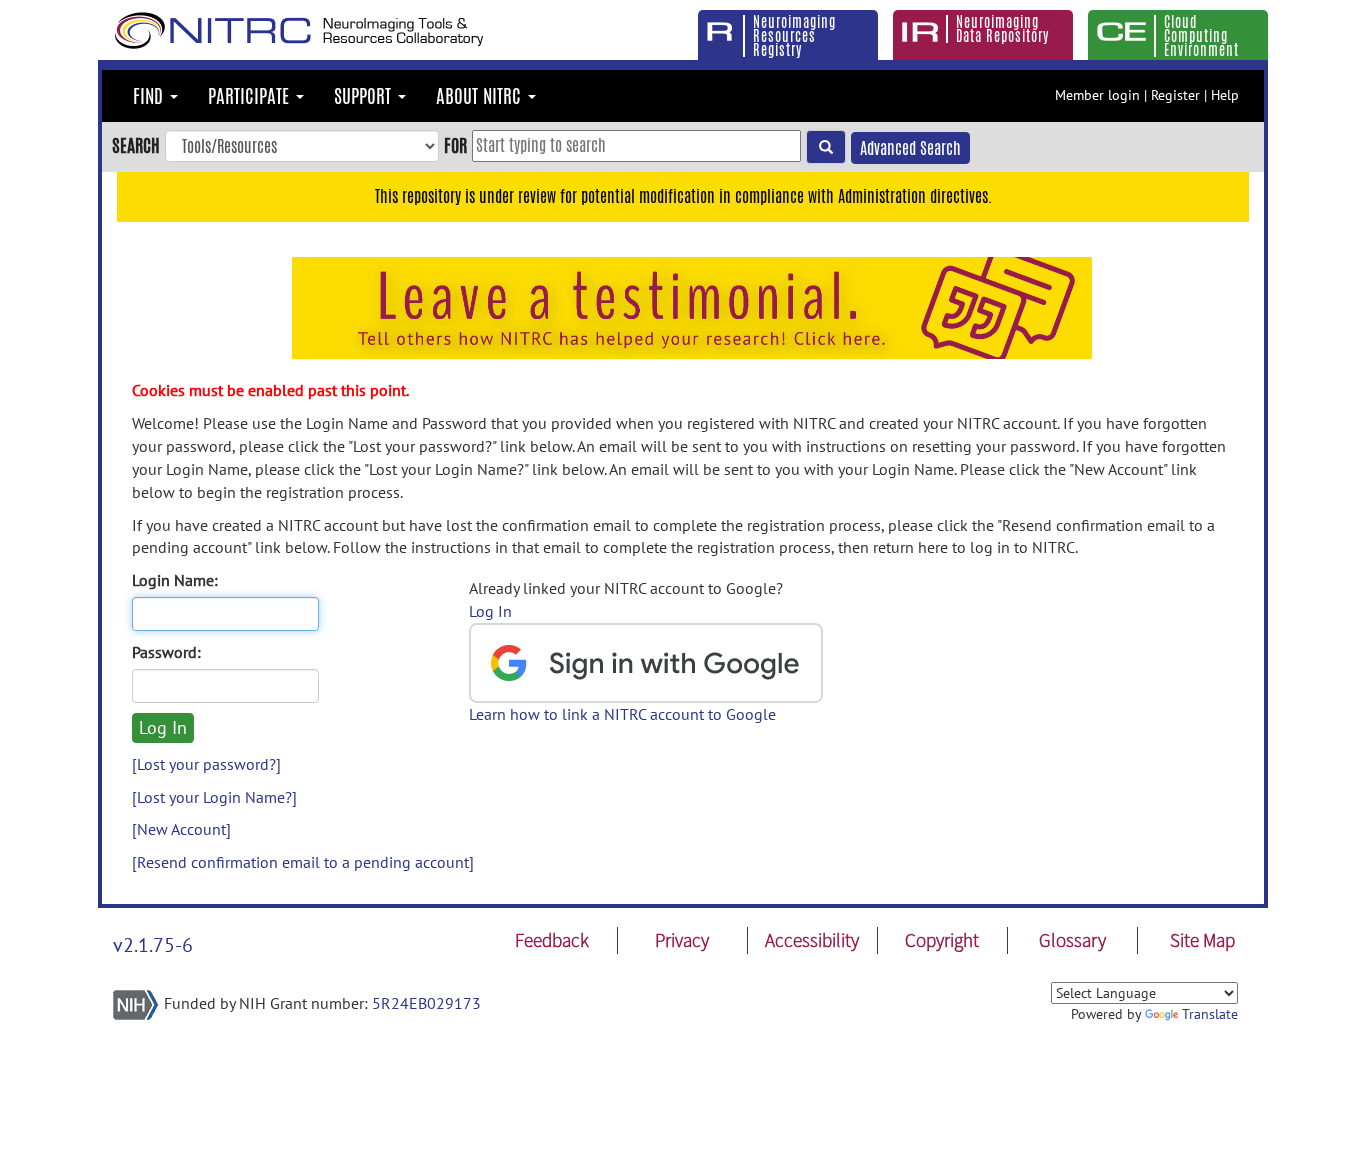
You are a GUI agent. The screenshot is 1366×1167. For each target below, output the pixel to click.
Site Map (1202, 940)
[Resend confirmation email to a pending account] (303, 862)
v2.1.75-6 (153, 945)
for (455, 145)
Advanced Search (910, 148)
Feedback (552, 940)
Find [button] (150, 96)
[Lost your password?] (206, 764)
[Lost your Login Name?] (214, 797)
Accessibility (812, 940)
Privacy (682, 940)
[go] (826, 147)
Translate (1210, 1014)
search (136, 145)
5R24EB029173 (426, 1003)
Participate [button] (251, 96)
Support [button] (365, 96)
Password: (166, 652)
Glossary (1072, 940)
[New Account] (181, 829)
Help (1225, 95)
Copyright (942, 940)
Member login (1097, 95)
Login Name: (175, 580)
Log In (490, 611)
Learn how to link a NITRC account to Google (622, 714)
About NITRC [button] (481, 96)
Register (1175, 95)
